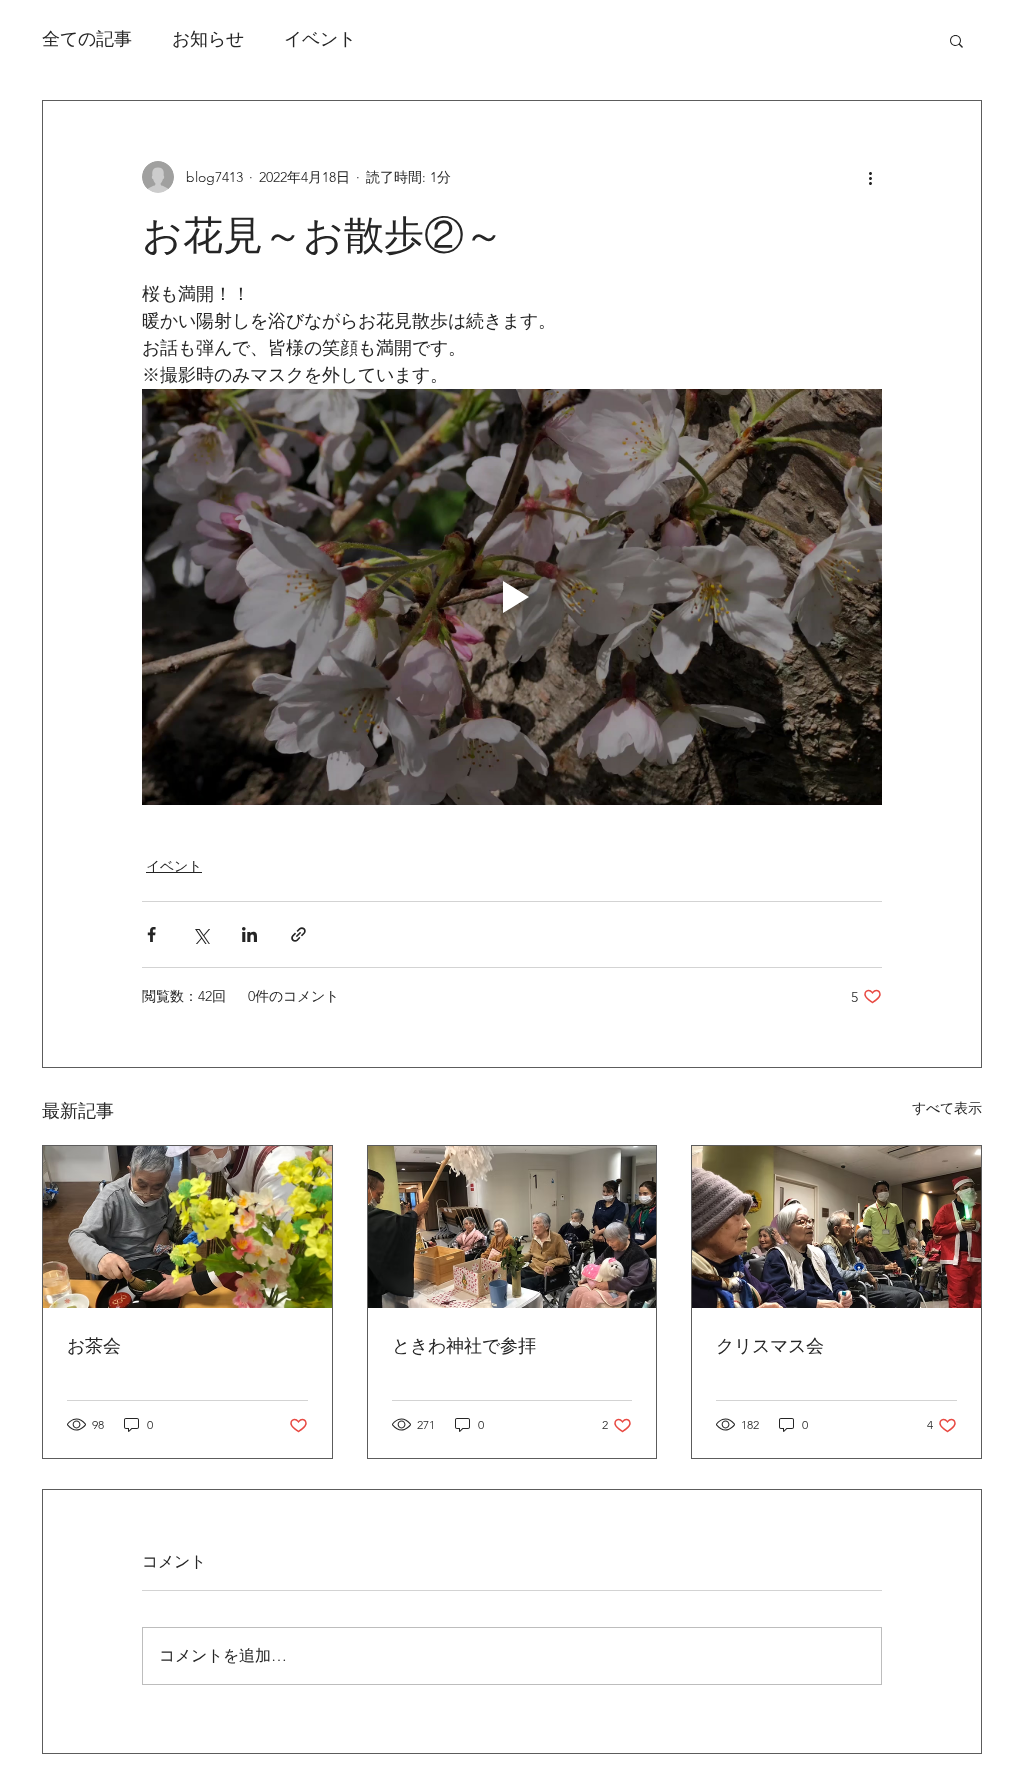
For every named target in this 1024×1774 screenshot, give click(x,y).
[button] (956, 40)
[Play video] (512, 597)
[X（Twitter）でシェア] (200, 934)
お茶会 (94, 1346)
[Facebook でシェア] (151, 934)
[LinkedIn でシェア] (249, 934)
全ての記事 (87, 39)
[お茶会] (187, 1227)
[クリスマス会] (836, 1227)
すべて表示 (947, 1108)
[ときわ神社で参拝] (512, 1227)
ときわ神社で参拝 (464, 1346)
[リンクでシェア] (298, 934)
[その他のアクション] (870, 177)
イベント (320, 39)
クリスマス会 (770, 1346)
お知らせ (208, 39)
